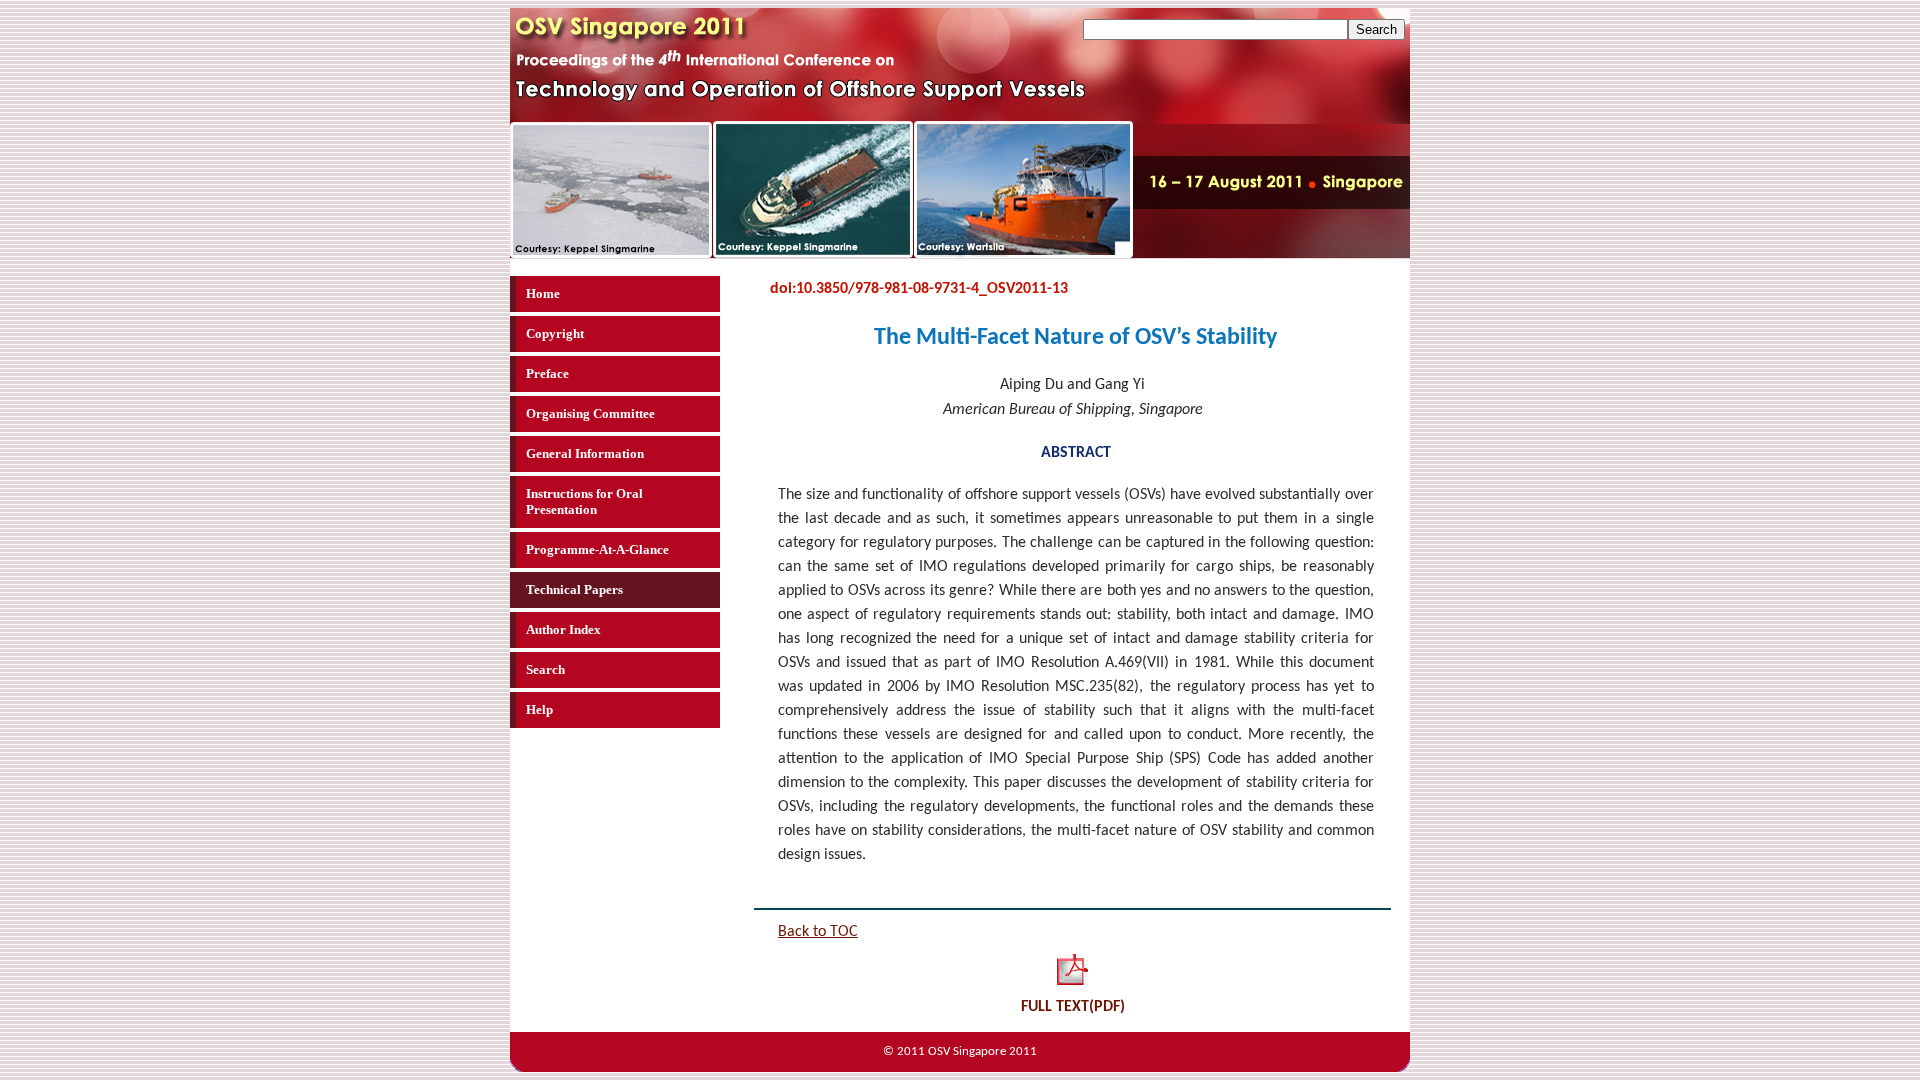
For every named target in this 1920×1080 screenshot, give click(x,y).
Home (543, 293)
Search (545, 669)
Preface (547, 373)
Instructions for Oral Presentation (584, 501)
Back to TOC (818, 932)
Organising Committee (590, 413)
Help (539, 709)
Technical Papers (574, 589)
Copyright (555, 333)
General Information (585, 453)
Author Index (563, 629)
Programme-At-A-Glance (597, 549)
